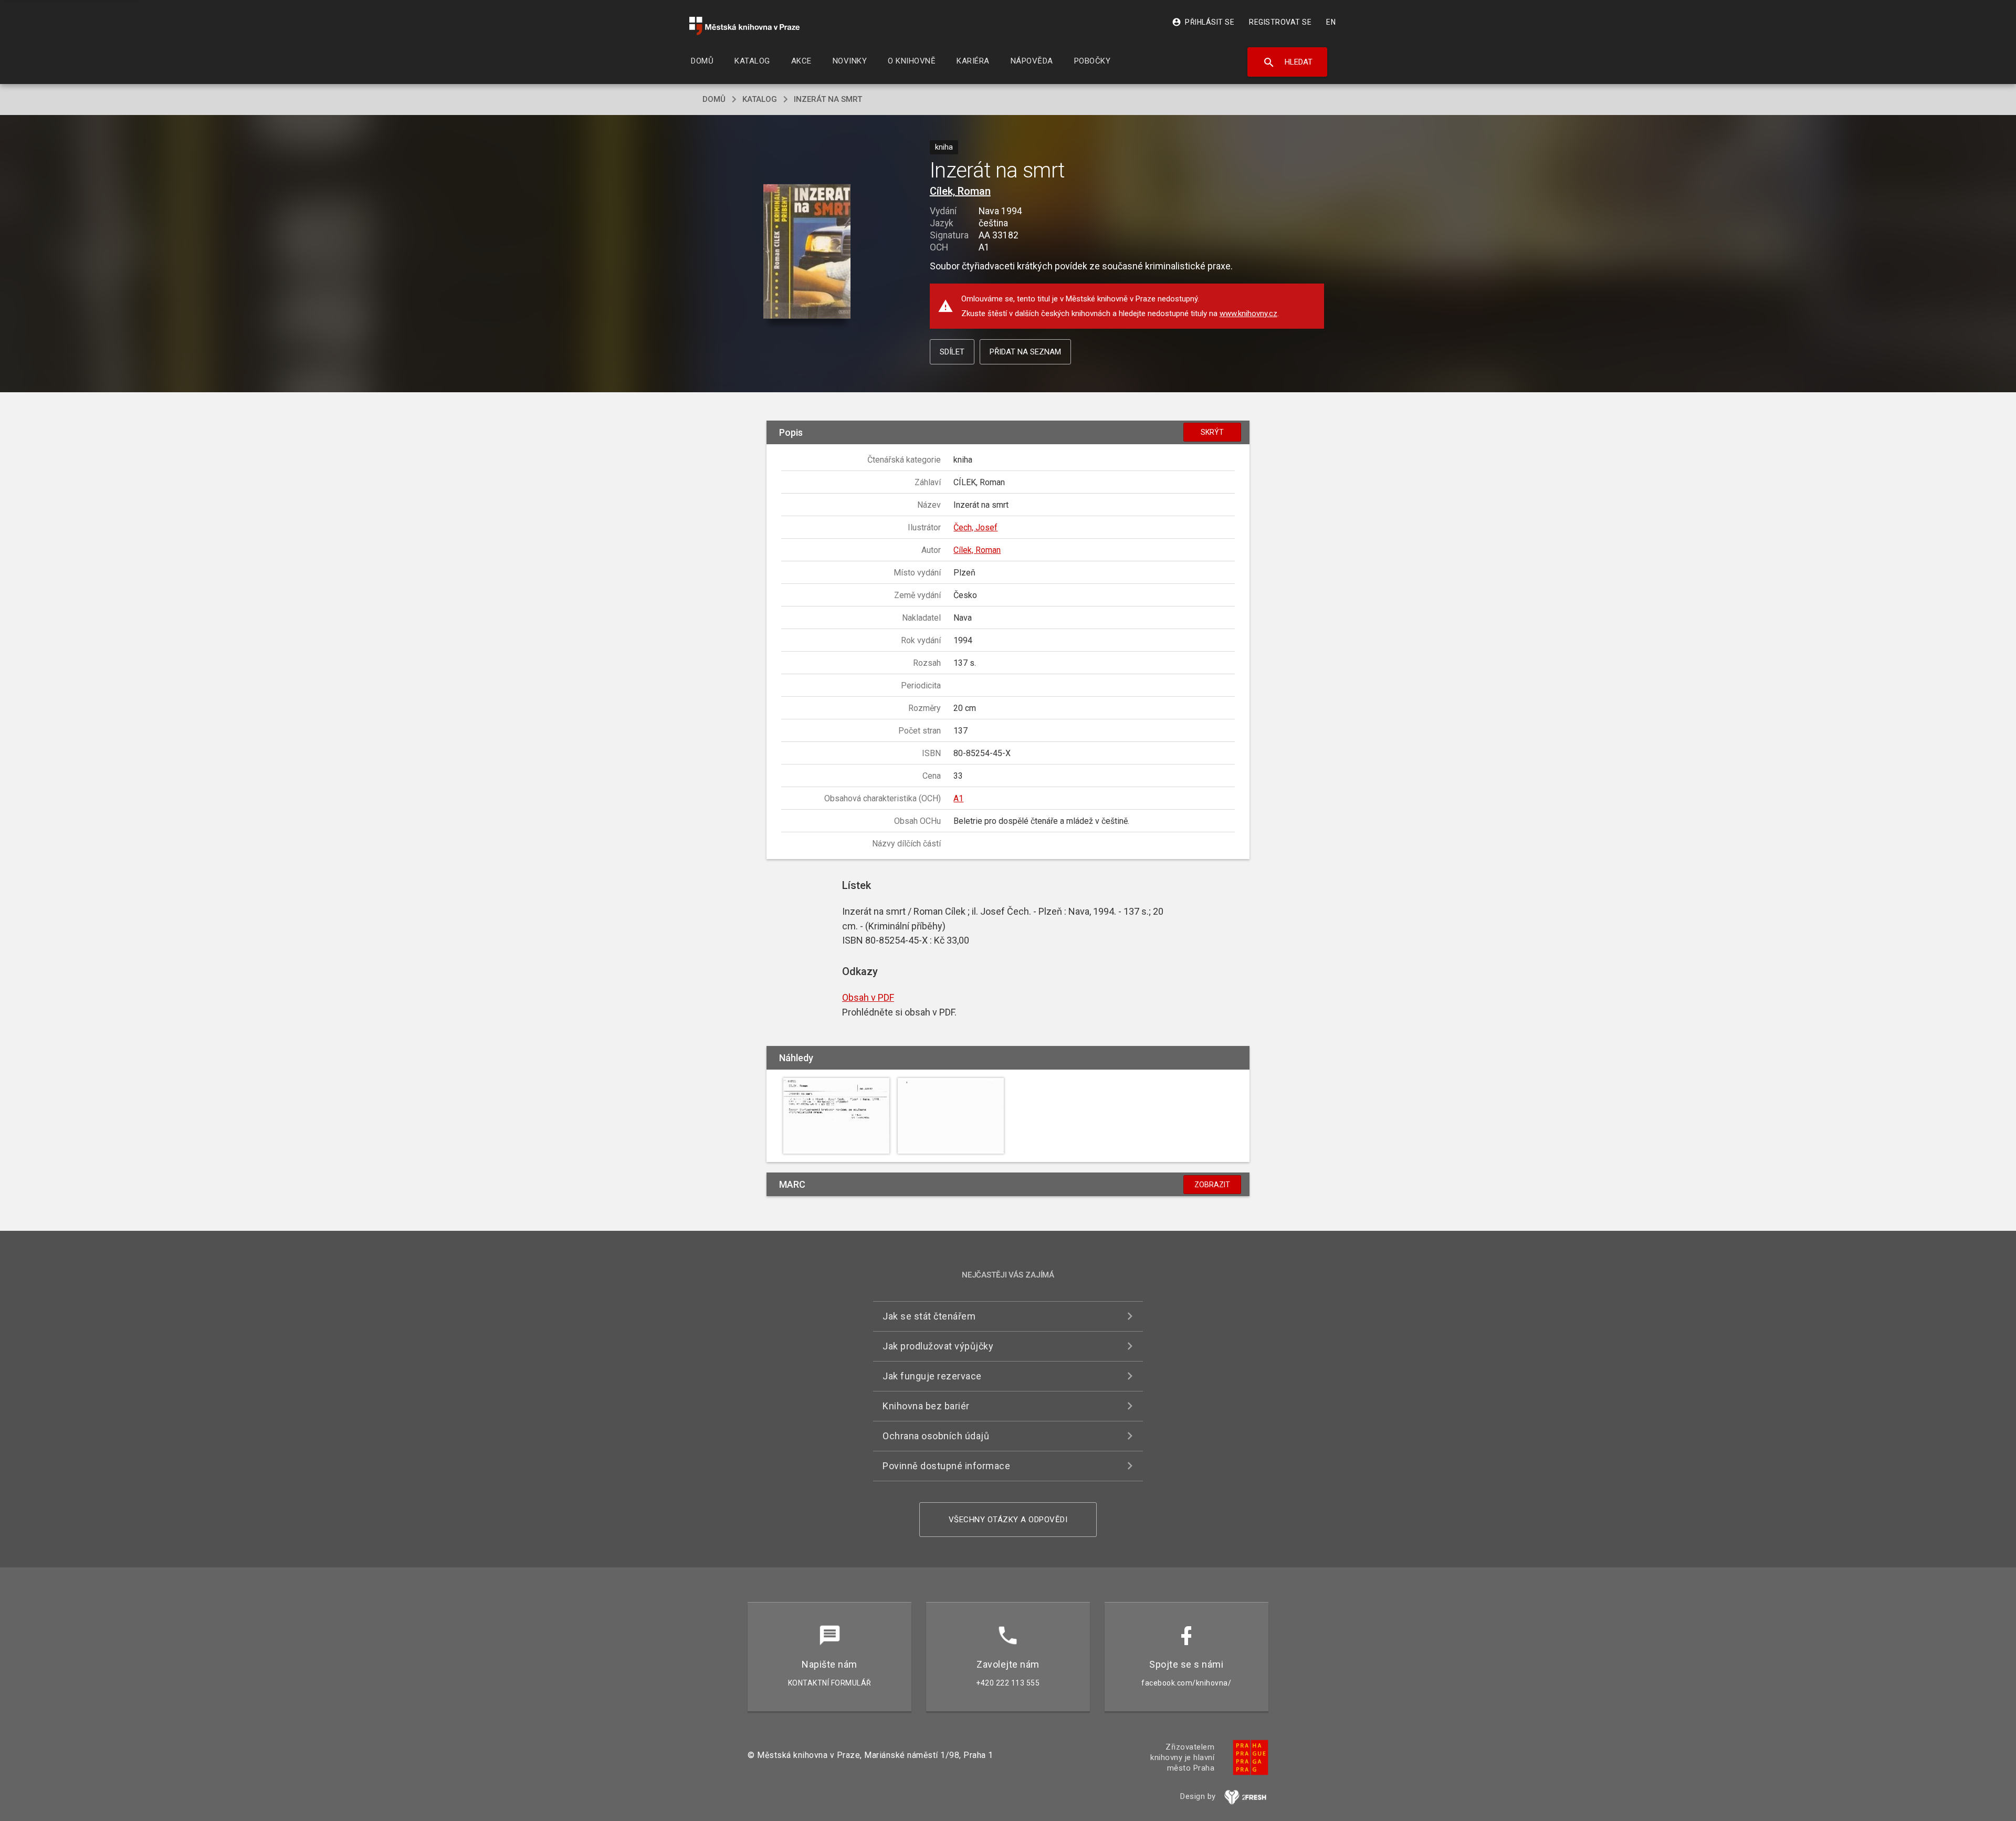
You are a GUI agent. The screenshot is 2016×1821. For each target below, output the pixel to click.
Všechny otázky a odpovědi (1008, 1520)
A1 (958, 798)
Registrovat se (1280, 22)
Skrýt (1212, 432)
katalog (760, 99)
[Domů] (744, 26)
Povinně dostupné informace (946, 1466)
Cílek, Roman (960, 191)
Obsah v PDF (868, 997)
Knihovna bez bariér (926, 1406)
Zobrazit (1212, 1185)
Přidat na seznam (1025, 352)
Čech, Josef (975, 527)
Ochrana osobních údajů (936, 1436)
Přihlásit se (1203, 22)
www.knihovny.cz (1248, 313)
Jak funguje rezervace (932, 1376)
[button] (807, 252)
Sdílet (952, 352)
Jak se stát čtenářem (929, 1316)
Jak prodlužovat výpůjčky (938, 1346)
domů (714, 99)
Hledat (1288, 62)
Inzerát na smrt (828, 99)
